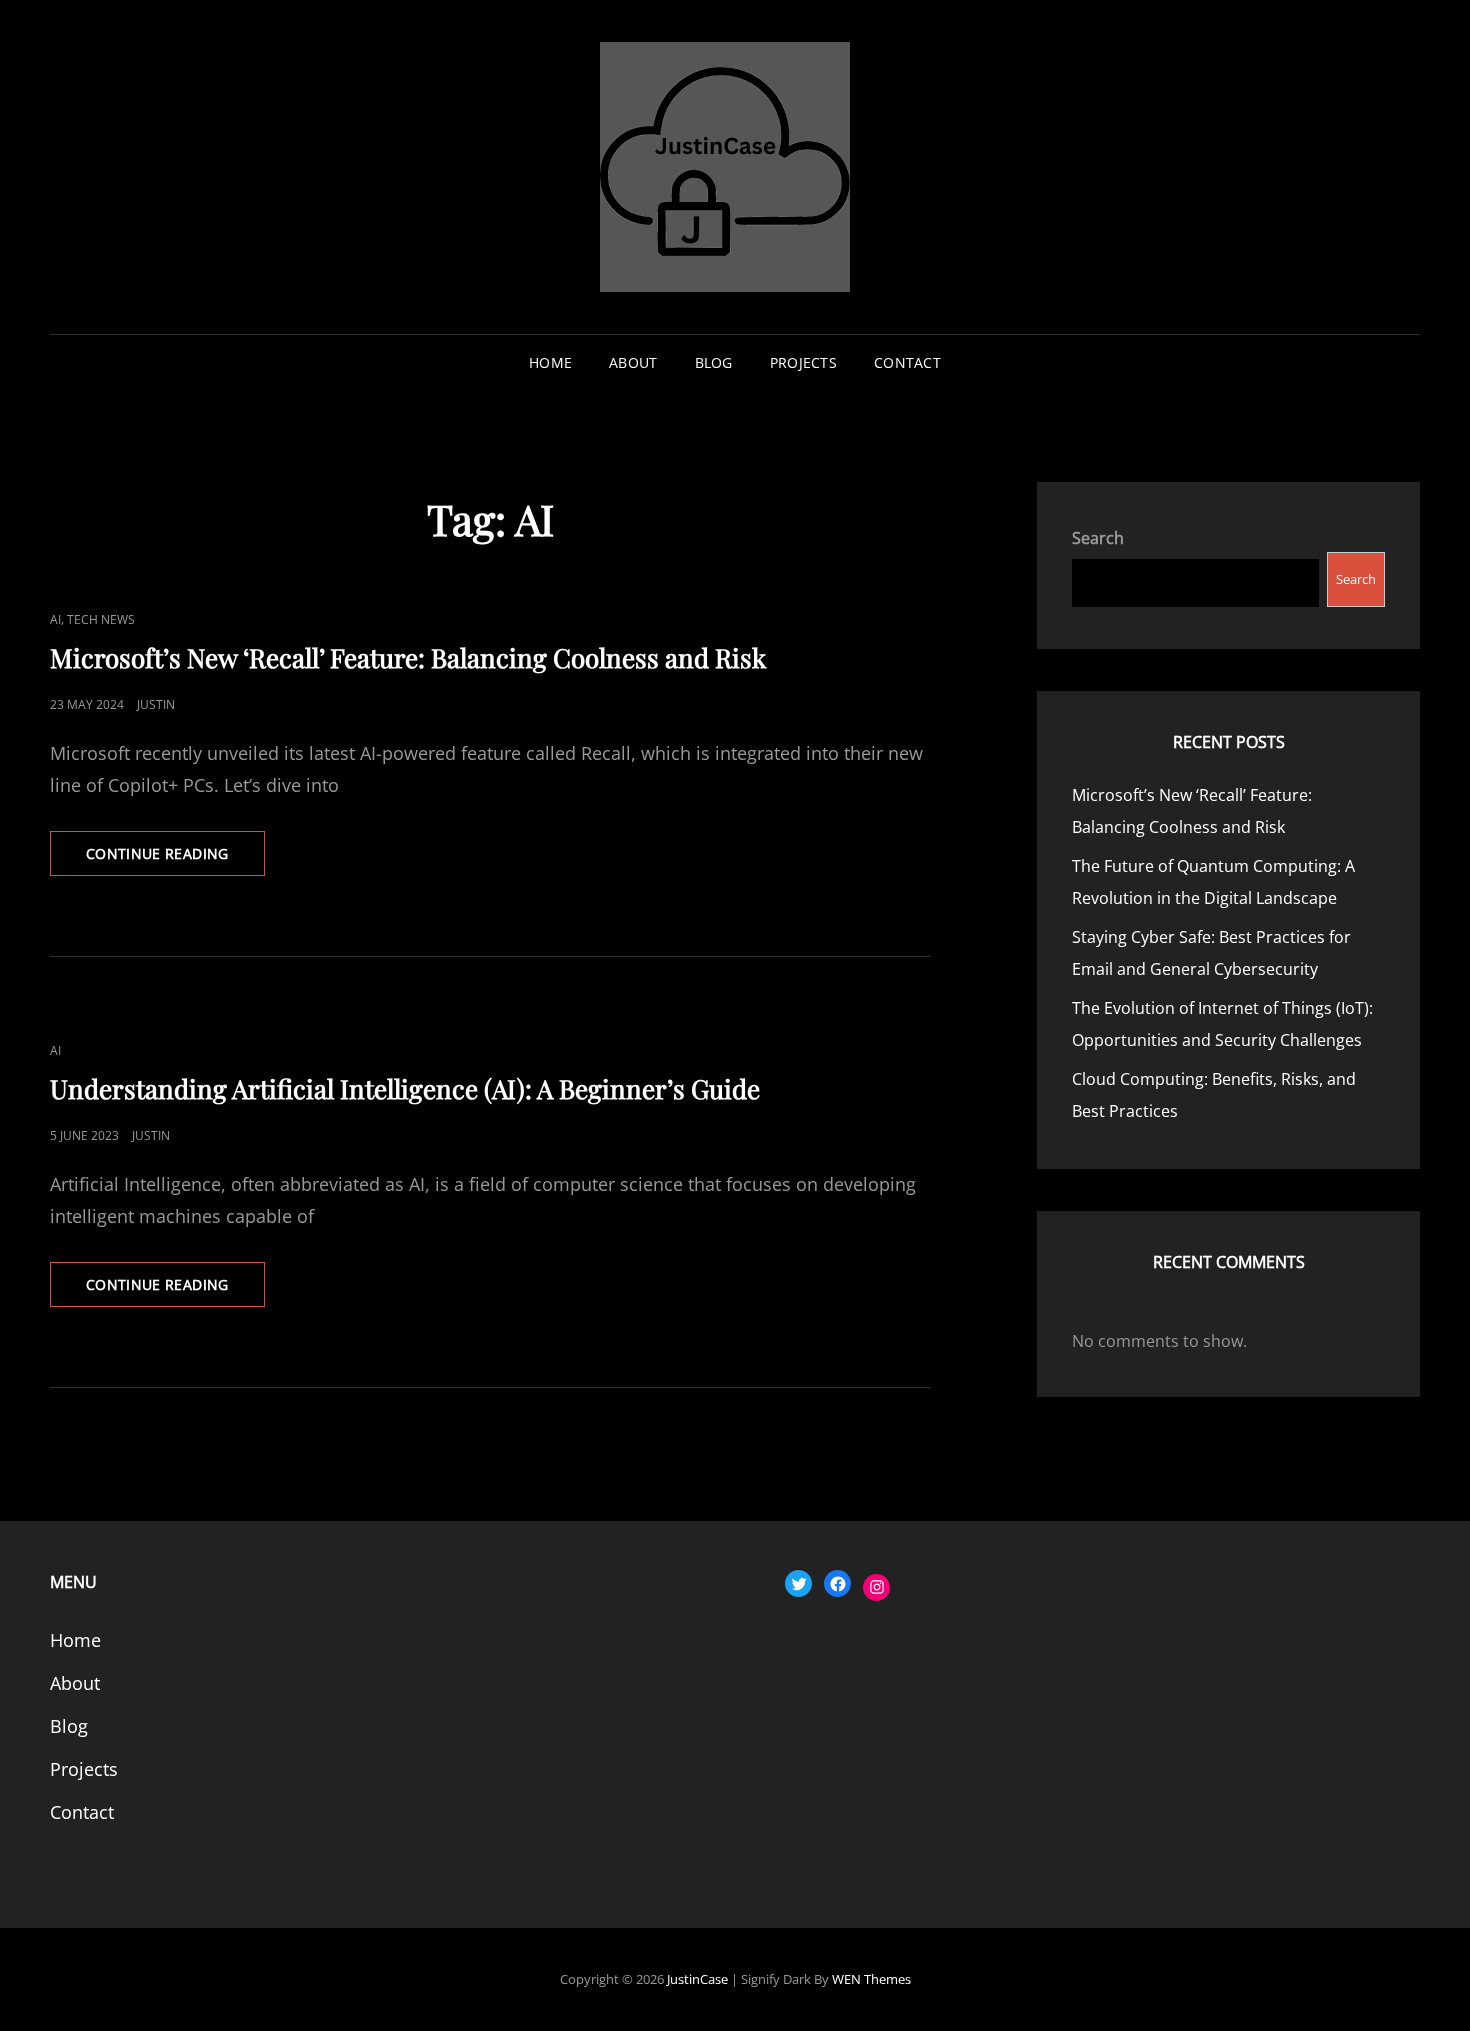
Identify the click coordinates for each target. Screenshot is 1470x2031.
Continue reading (175, 859)
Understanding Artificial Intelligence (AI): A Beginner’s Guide (405, 1088)
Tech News (101, 619)
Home (550, 362)
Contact (907, 362)
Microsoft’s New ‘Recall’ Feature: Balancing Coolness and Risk (408, 657)
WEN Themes (871, 1979)
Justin (156, 704)
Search (1098, 538)
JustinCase (697, 1979)
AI (55, 619)
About (633, 362)
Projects (803, 362)
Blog (714, 362)
